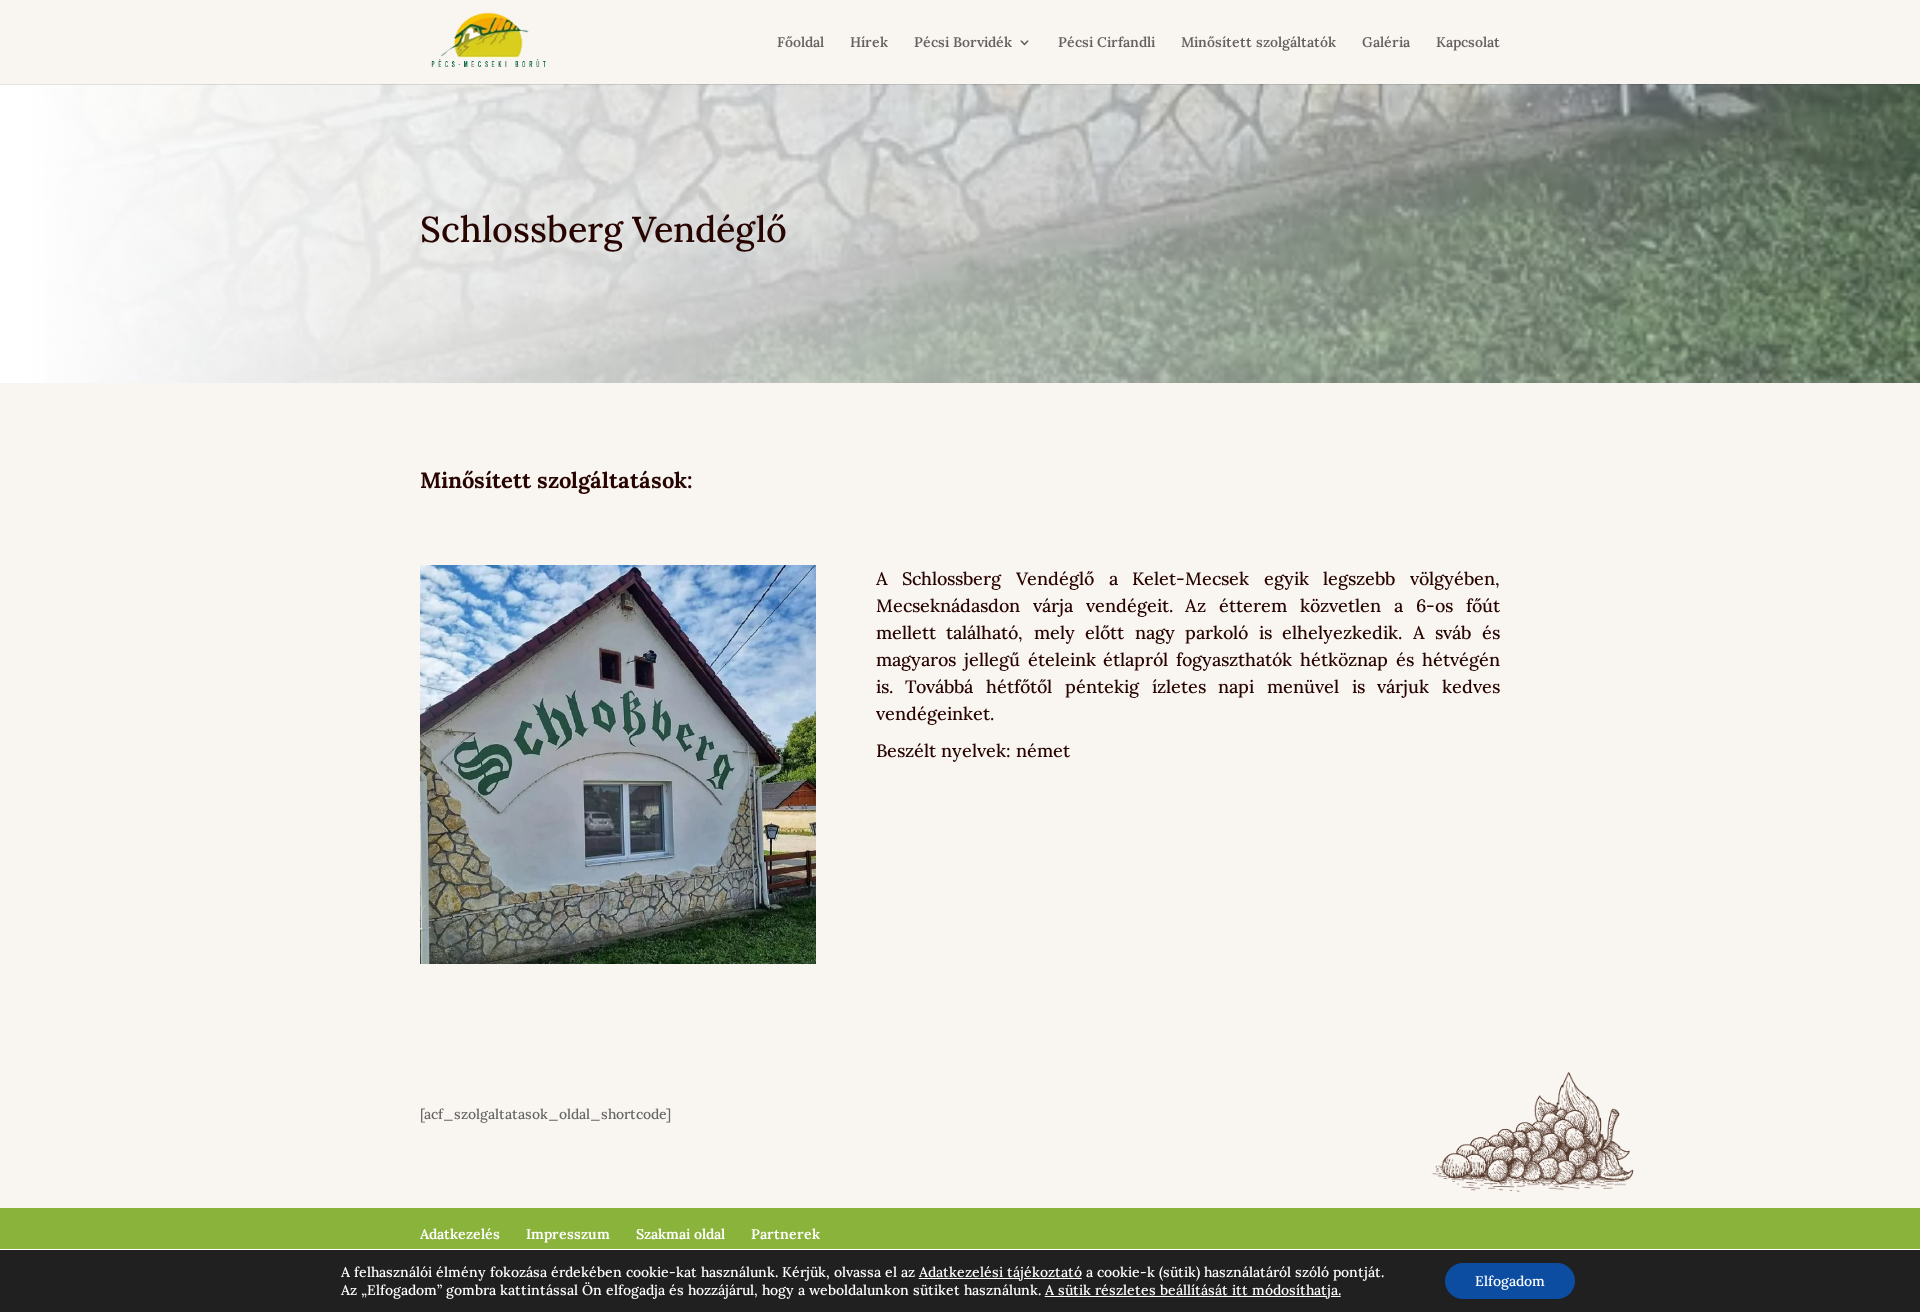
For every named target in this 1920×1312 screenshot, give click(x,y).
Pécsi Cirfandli (1106, 43)
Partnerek (785, 1234)
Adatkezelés (460, 1234)
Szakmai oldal (680, 1234)
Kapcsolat (1468, 43)
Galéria (1386, 43)
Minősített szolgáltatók (1258, 43)
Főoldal (800, 43)
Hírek (869, 43)
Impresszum (568, 1234)
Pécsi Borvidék (963, 43)
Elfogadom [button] (1510, 1281)
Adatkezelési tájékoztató (1000, 1272)
